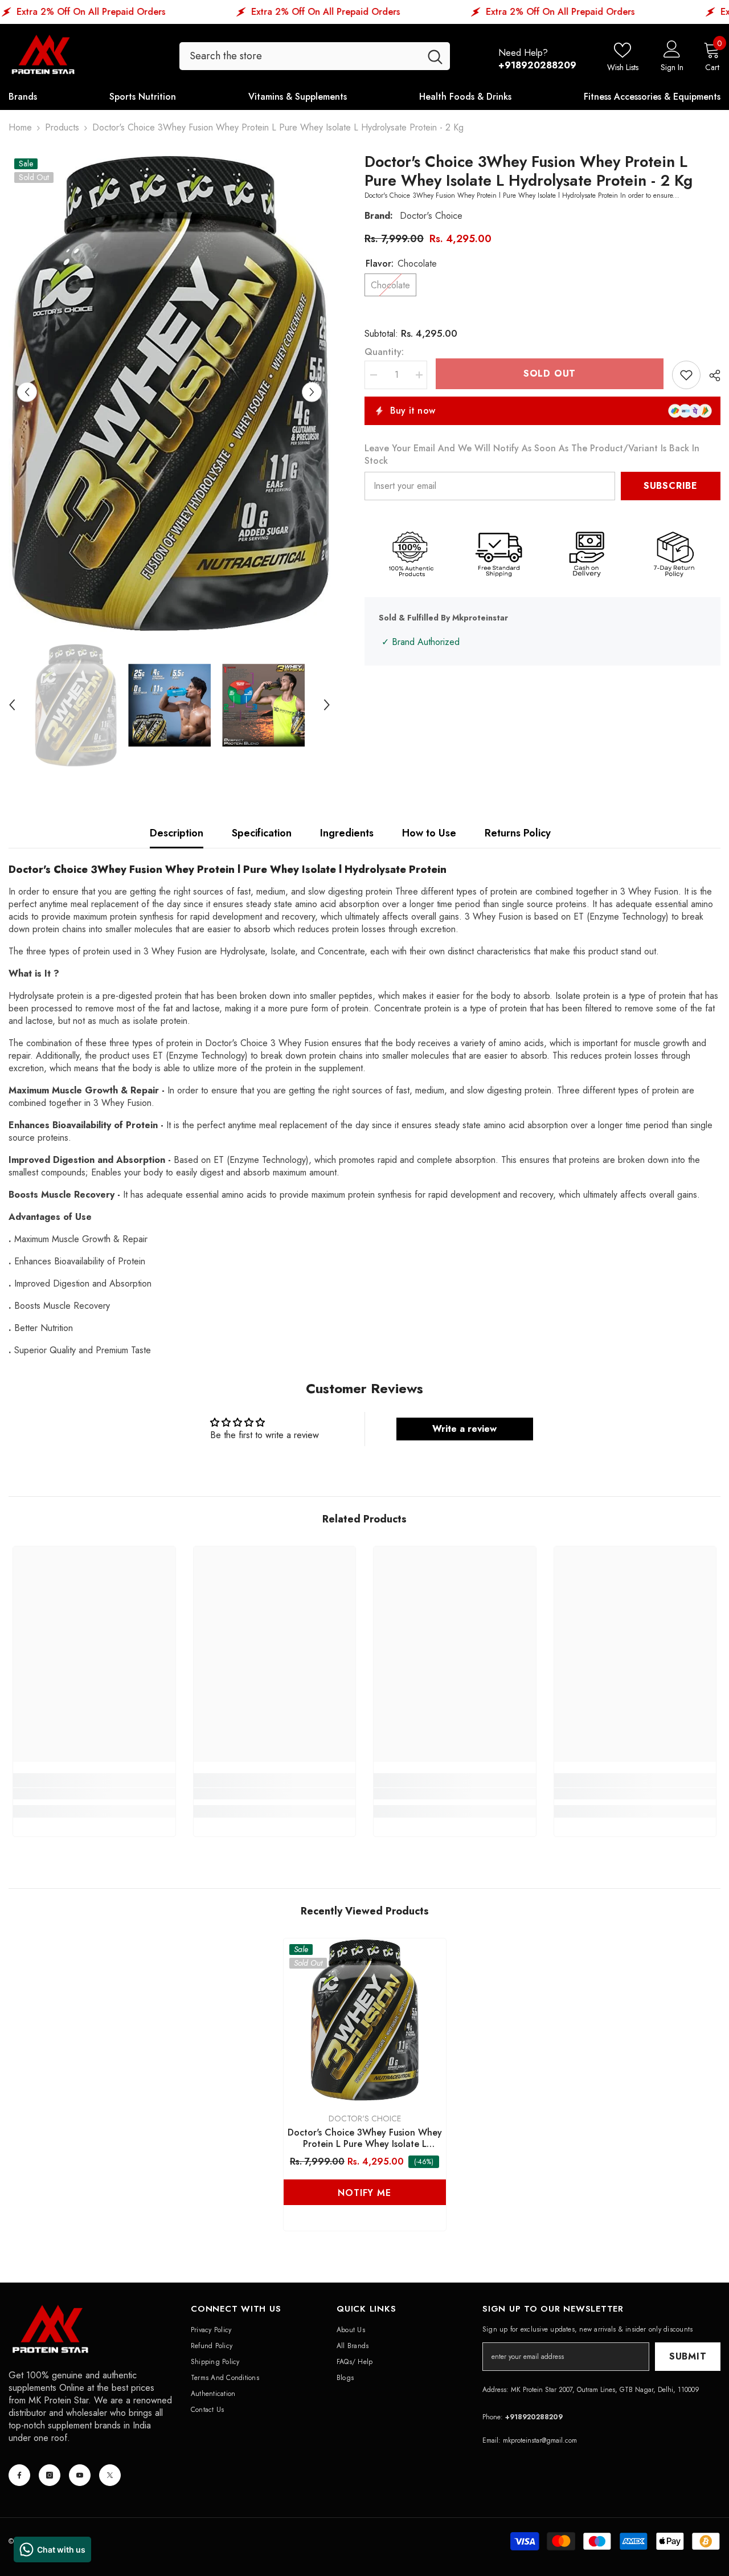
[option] (169, 392)
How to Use (429, 833)
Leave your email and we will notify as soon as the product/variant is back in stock (532, 455)
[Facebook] (19, 2475)
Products (62, 128)
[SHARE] (710, 375)
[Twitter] (110, 2475)
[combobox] (300, 56)
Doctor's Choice (431, 216)
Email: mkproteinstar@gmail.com (530, 2440)
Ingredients (347, 833)
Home (20, 128)
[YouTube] (80, 2475)
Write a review (464, 1429)
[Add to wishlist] (686, 375)
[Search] (315, 56)
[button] (27, 392)
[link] (94, 1794)
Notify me (364, 2193)
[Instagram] (50, 2475)
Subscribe (671, 486)
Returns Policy (518, 833)
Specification (262, 833)
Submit (688, 2356)
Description (177, 833)
